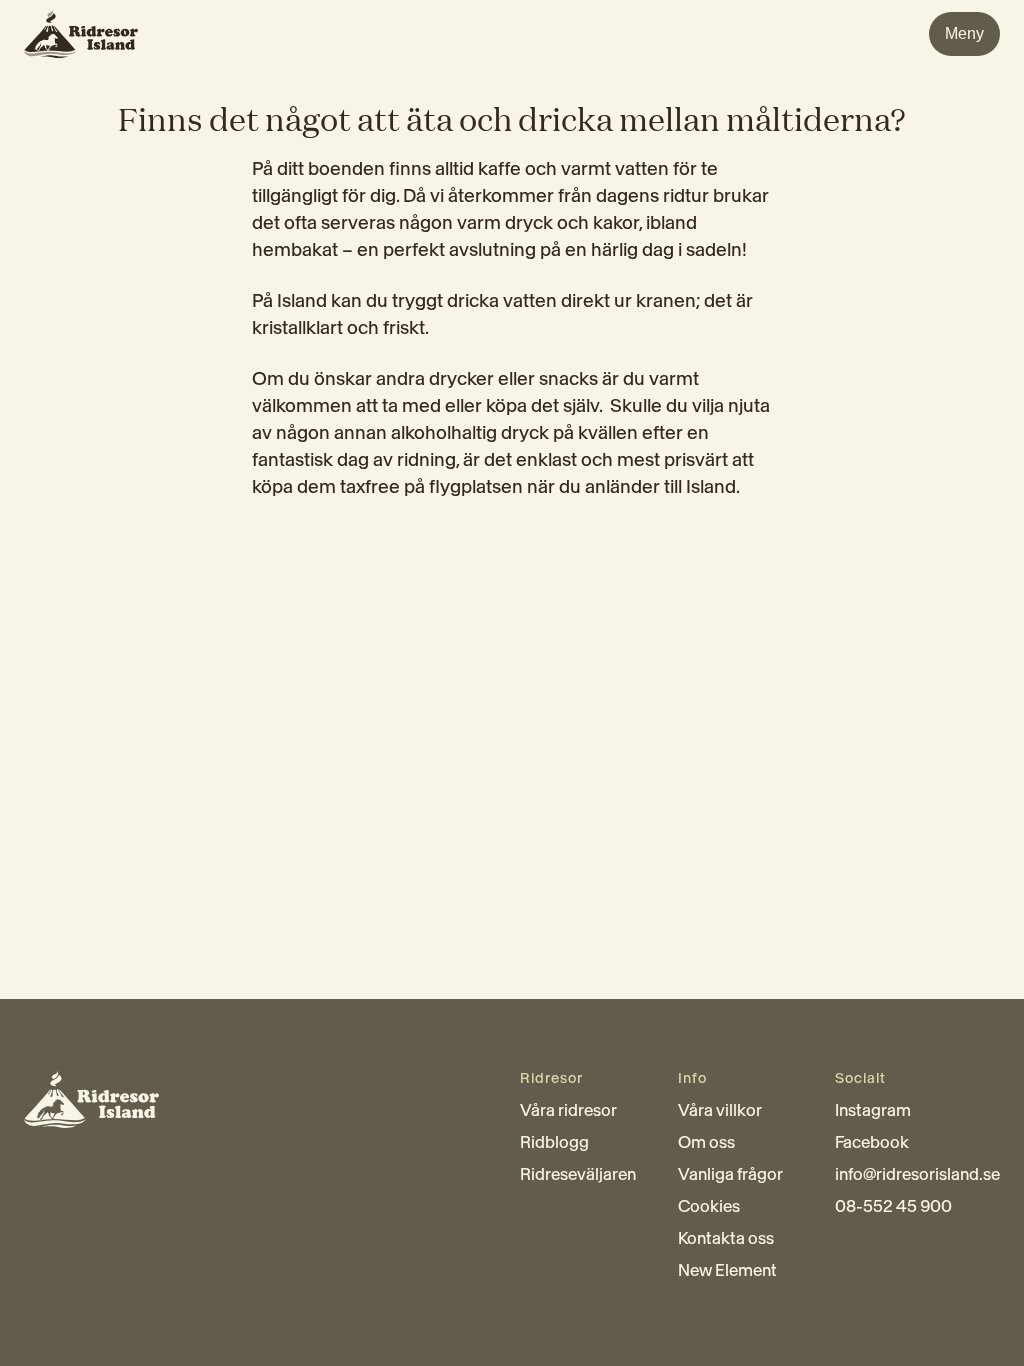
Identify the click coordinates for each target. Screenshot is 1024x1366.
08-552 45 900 (893, 1206)
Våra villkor (720, 1110)
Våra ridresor (568, 1110)
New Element (727, 1270)
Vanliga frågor (730, 1174)
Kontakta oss (726, 1238)
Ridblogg (554, 1142)
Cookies (709, 1206)
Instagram (873, 1110)
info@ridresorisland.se (917, 1174)
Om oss (706, 1142)
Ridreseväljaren (578, 1174)
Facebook (872, 1142)
